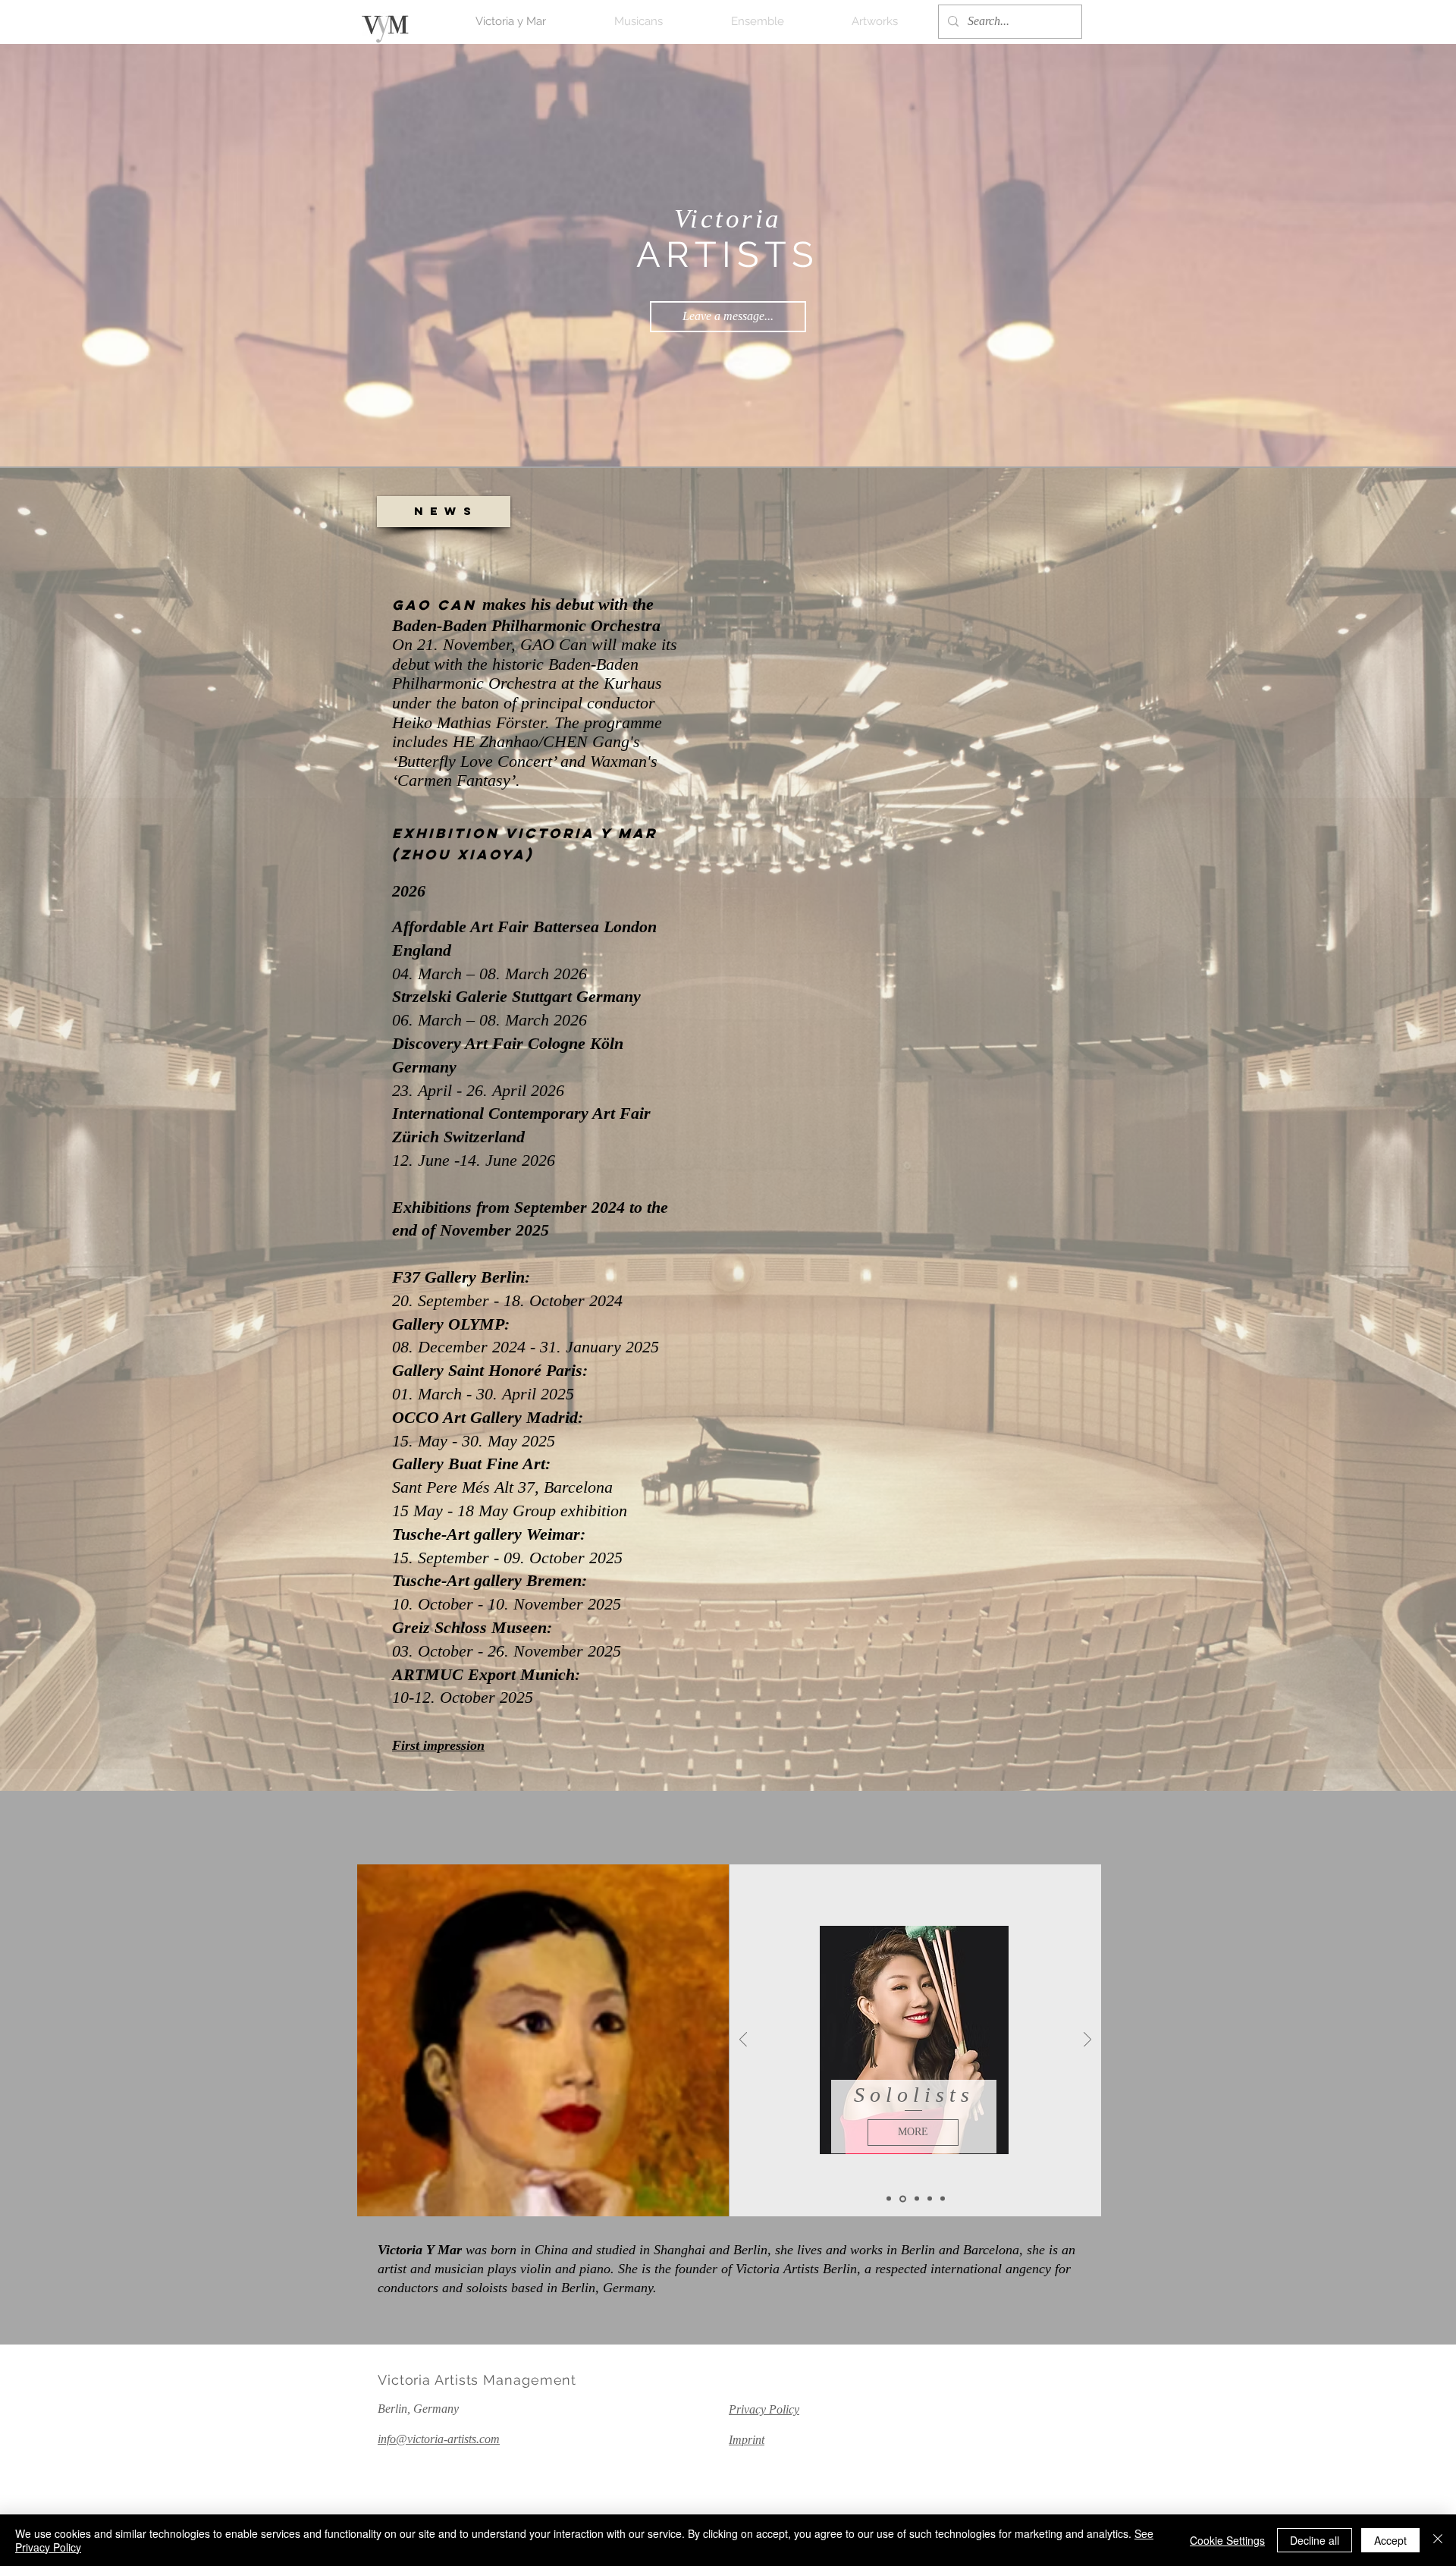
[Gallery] (943, 2199)
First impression (438, 1745)
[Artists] (929, 2199)
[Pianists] (915, 2199)
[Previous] (743, 2041)
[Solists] (902, 2199)
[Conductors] (889, 2199)
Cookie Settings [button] (1227, 2540)
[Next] (1087, 2041)
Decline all (1315, 2540)
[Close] (1438, 2540)
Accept (1390, 2540)
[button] (444, 512)
